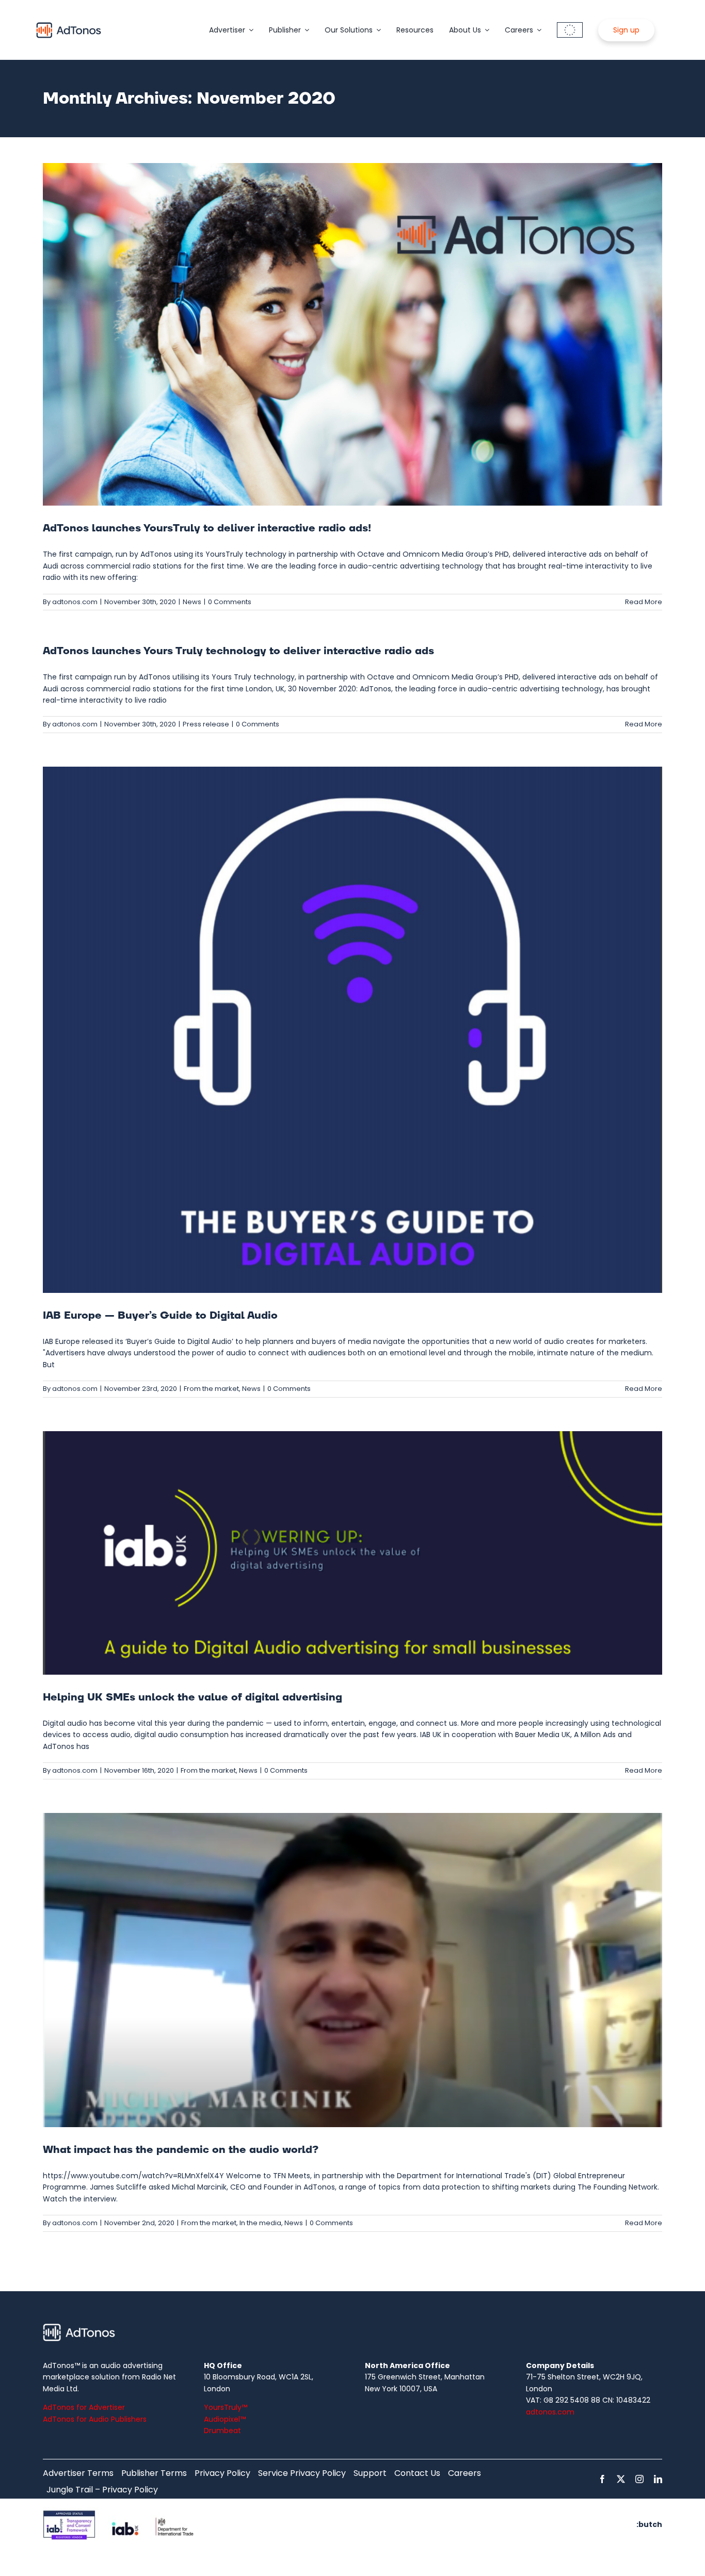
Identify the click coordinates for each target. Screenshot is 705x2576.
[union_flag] (570, 26)
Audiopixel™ (225, 2419)
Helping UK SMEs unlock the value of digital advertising (193, 1697)
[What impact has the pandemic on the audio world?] (352, 1970)
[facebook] (602, 2479)
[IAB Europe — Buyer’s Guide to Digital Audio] (352, 1030)
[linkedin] (658, 2479)
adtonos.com (75, 602)
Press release (206, 724)
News (192, 602)
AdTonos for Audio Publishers (95, 2419)
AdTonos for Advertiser (84, 2407)
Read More (644, 602)
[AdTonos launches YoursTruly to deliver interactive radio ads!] (352, 334)
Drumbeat (222, 2431)
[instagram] (639, 2479)
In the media (260, 2223)
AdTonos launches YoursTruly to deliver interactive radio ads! (207, 528)
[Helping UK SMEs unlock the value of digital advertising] (352, 1553)
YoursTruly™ (226, 2407)
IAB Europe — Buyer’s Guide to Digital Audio (160, 1316)
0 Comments (230, 602)
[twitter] (621, 2479)
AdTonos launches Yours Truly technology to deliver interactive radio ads (238, 651)
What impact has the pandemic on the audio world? (182, 2150)
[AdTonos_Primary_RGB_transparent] (69, 24)
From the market (211, 1389)
